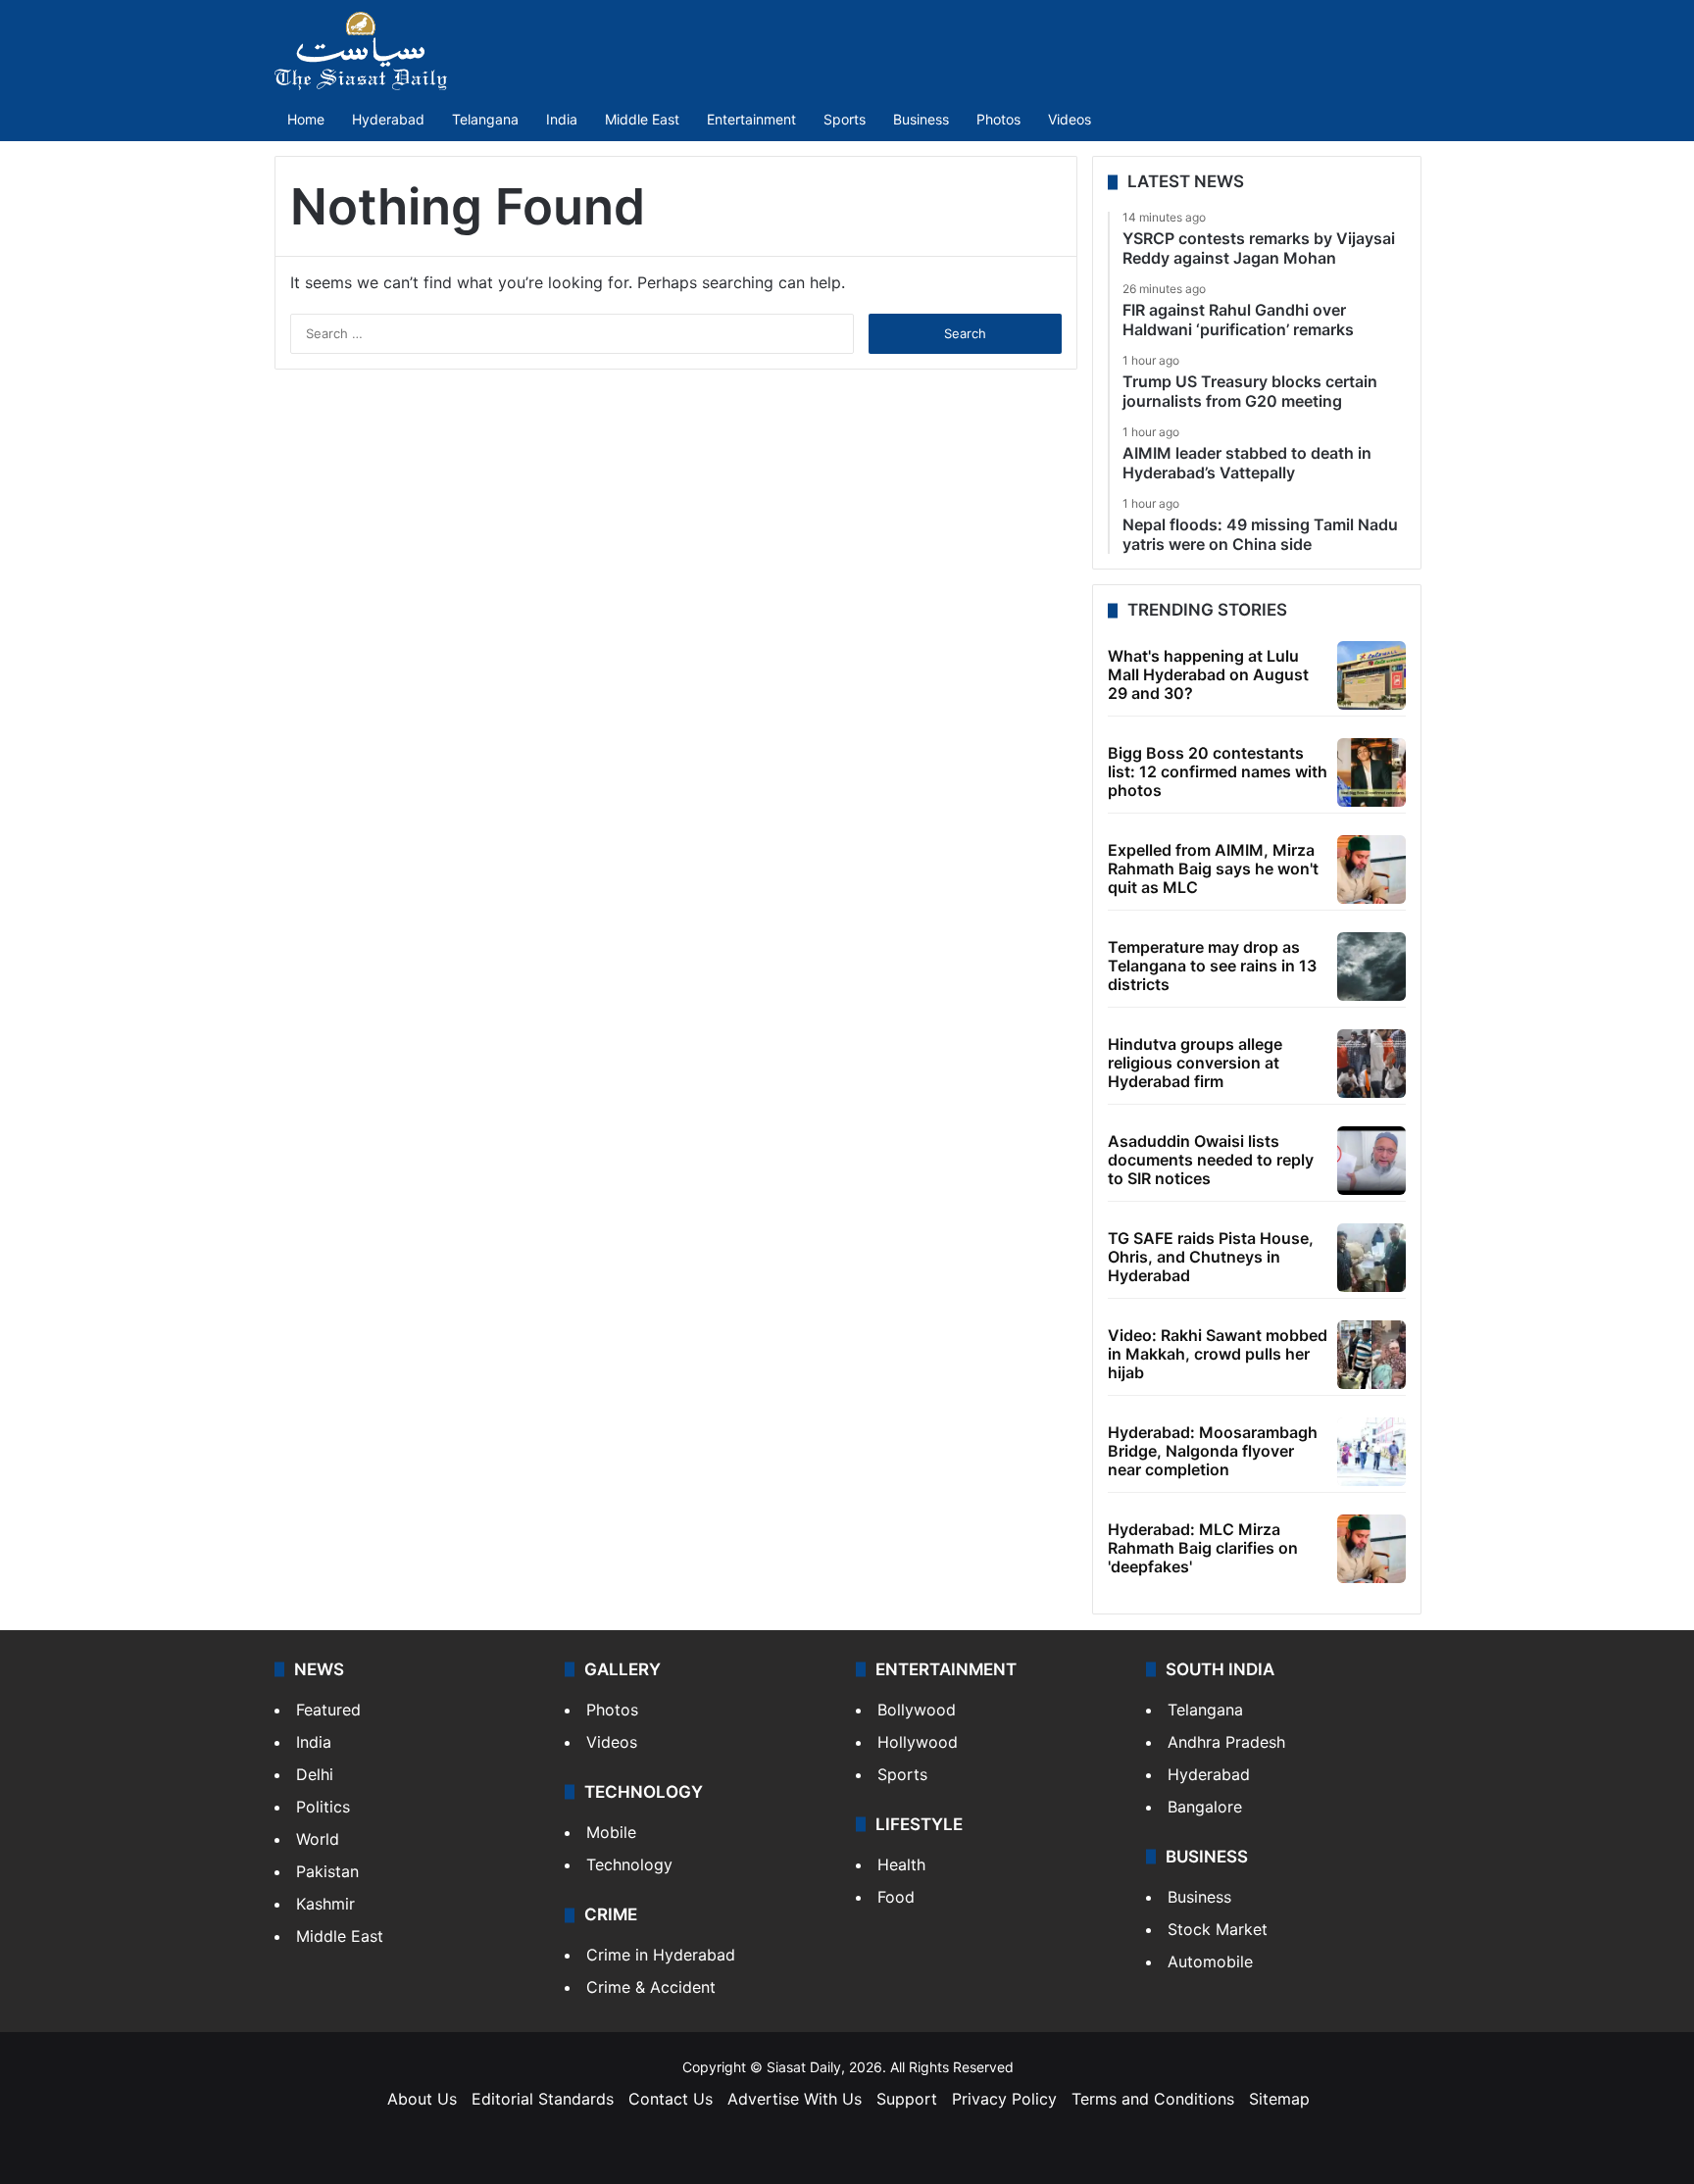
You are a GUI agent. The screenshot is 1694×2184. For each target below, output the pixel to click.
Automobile (1210, 1961)
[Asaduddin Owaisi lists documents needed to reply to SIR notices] (1371, 1161)
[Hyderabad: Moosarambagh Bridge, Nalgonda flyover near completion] (1371, 1452)
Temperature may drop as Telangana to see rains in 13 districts (1212, 966)
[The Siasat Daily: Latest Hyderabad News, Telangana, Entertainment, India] (361, 51)
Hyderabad (388, 119)
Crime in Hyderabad (661, 1955)
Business (921, 119)
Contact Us (671, 2099)
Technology (629, 1864)
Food (896, 1897)
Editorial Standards (543, 2099)
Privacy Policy (1004, 2099)
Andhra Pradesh (1226, 1742)
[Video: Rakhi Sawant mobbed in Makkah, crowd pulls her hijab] (1371, 1355)
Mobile (611, 1832)
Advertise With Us (795, 2099)
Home (306, 119)
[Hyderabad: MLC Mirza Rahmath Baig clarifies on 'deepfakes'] (1371, 1549)
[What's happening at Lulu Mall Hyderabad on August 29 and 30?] (1371, 675)
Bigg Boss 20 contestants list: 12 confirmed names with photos (1218, 771)
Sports (845, 119)
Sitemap (1279, 2099)
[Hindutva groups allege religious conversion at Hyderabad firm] (1371, 1064)
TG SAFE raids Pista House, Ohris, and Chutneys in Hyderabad (1211, 1257)
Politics (323, 1807)
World (318, 1839)
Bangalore (1205, 1807)
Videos (1070, 119)
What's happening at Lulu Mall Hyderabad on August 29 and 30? (1208, 674)
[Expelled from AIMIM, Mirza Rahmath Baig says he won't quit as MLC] (1371, 869)
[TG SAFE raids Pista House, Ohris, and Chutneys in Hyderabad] (1371, 1258)
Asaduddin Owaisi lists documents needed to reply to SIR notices (1211, 1160)
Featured (328, 1710)
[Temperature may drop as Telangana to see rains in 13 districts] (1371, 967)
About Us (422, 2099)
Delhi (315, 1774)
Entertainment (751, 119)
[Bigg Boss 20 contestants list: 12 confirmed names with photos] (1371, 772)
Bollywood (917, 1710)
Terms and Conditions (1153, 2099)
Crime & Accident (651, 1987)
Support (907, 2099)
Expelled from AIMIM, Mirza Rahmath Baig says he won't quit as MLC (1213, 869)
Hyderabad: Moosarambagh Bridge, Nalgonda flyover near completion (1213, 1451)
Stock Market (1218, 1929)
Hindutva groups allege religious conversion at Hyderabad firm (1195, 1063)
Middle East (642, 119)
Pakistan (327, 1871)
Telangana (485, 119)
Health (901, 1864)
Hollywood (918, 1742)
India (562, 119)
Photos (998, 119)
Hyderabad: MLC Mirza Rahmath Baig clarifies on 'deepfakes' (1203, 1548)
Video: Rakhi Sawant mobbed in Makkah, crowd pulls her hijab (1218, 1354)
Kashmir (325, 1904)
